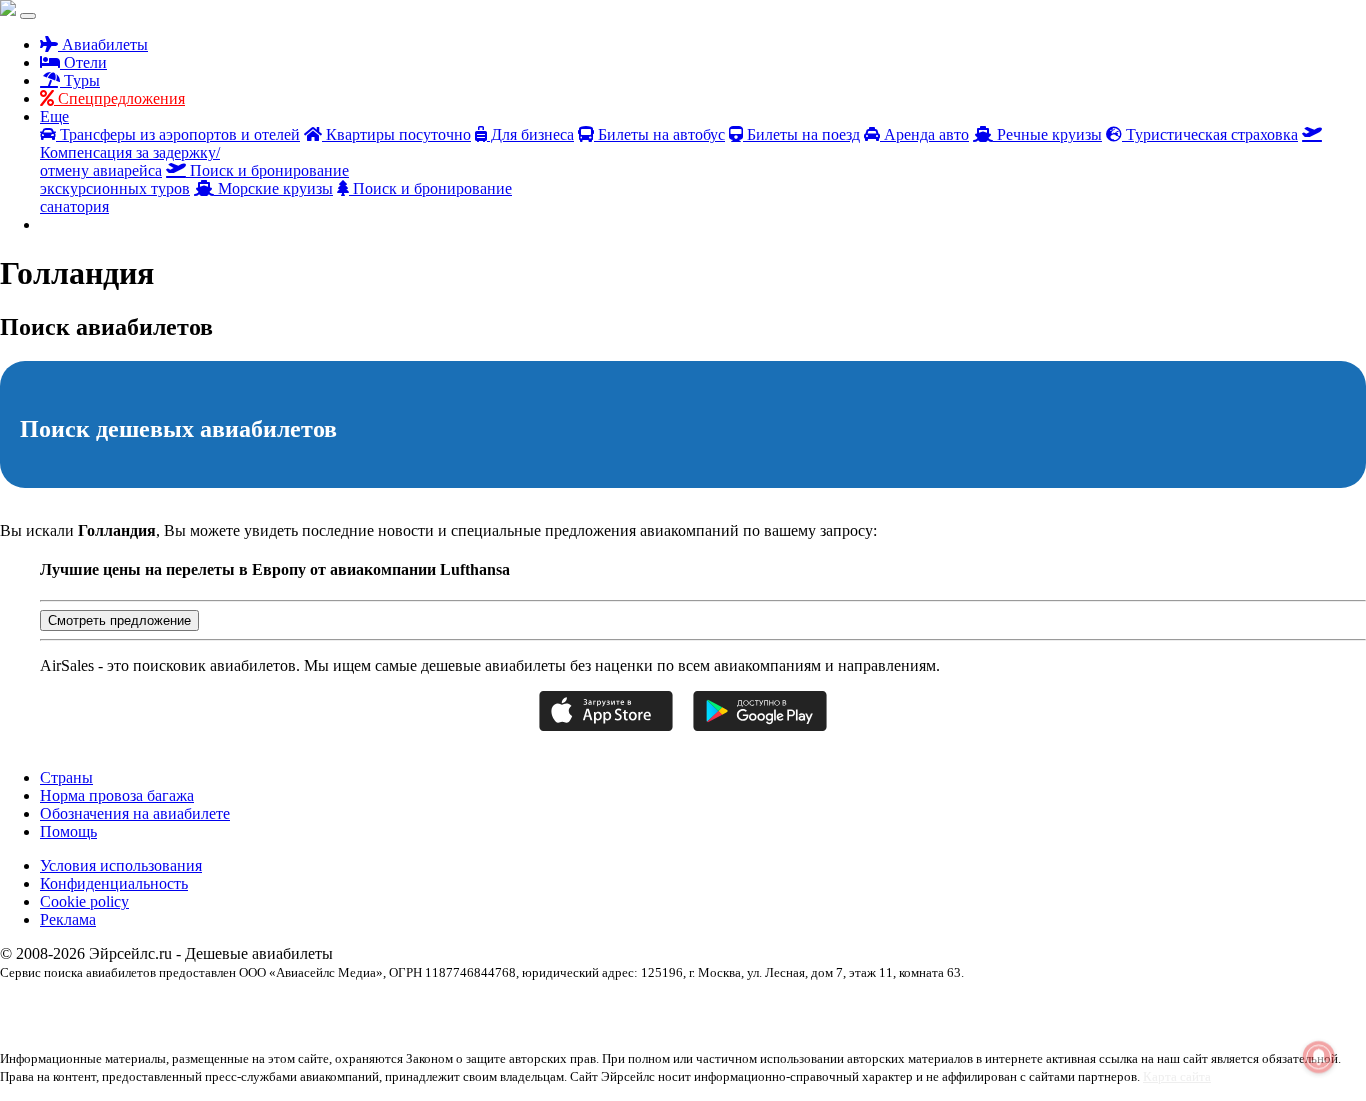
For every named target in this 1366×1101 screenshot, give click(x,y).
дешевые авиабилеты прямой (1223, 1007)
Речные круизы (1047, 134)
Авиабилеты (103, 44)
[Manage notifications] (1319, 1057)
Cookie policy (84, 901)
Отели (83, 62)
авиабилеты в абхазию (188, 1007)
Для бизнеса (530, 134)
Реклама (68, 919)
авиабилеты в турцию (407, 1007)
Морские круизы (273, 188)
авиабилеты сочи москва (821, 1007)
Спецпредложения (119, 98)
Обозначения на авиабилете (135, 813)
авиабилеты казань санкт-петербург (667, 1007)
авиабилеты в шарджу (520, 1007)
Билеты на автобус (659, 134)
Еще (54, 116)
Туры (80, 80)
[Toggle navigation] (28, 16)
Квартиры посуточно (396, 134)
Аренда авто (924, 134)
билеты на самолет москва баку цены (1053, 1007)
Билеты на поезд (801, 134)
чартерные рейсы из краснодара (188, 1025)
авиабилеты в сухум (298, 1007)
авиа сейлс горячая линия (64, 1007)
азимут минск (921, 1007)
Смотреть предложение (119, 620)
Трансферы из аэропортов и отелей (178, 134)
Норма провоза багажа (117, 795)
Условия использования (121, 865)
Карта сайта (1177, 1076)
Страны (66, 777)
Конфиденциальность (114, 883)
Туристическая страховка (1210, 134)
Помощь (68, 831)
